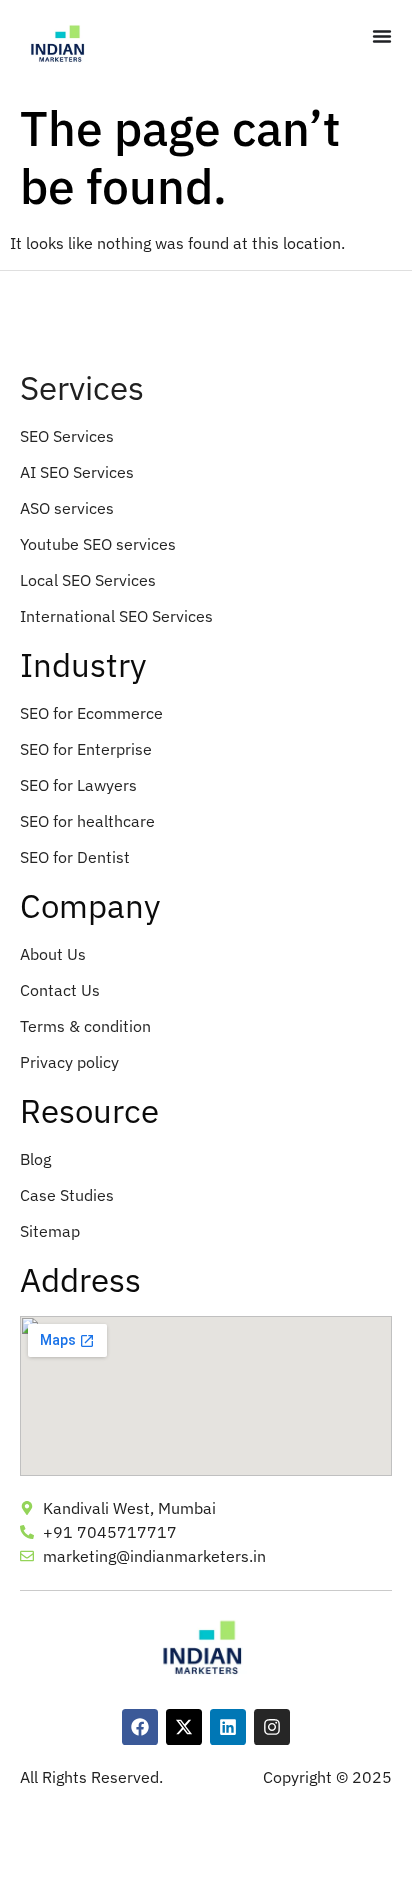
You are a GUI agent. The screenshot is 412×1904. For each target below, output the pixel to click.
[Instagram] (272, 1727)
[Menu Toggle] (382, 36)
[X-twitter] (184, 1727)
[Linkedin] (228, 1727)
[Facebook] (140, 1727)
